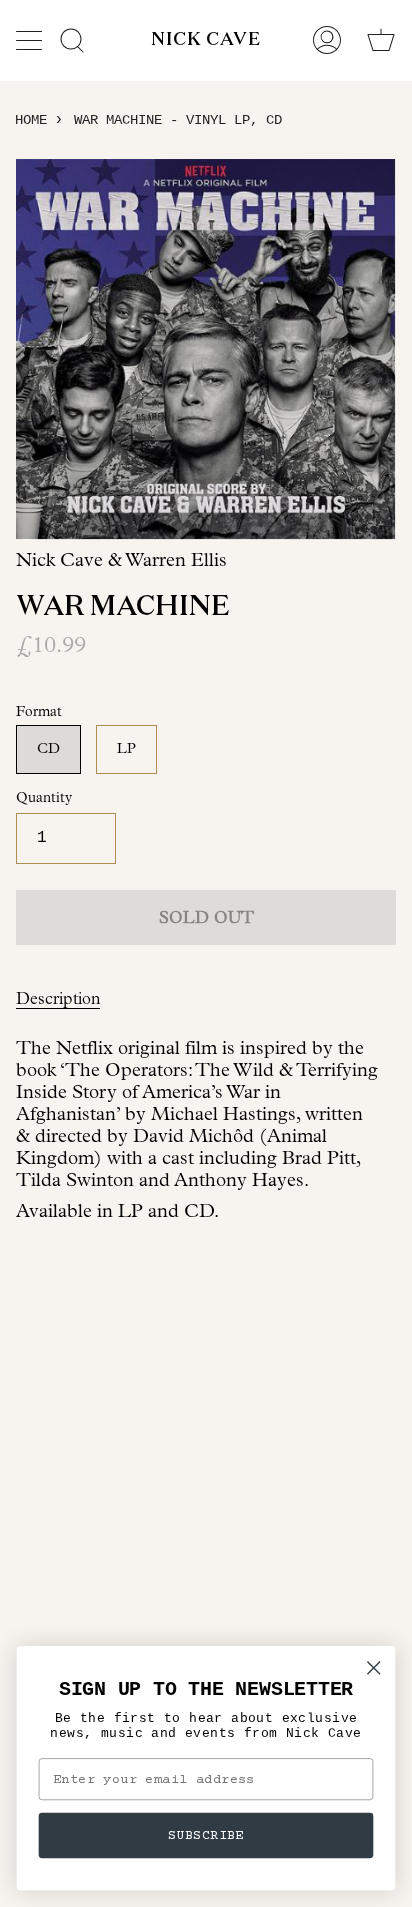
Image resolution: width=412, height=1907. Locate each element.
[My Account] (327, 40)
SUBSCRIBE (206, 1835)
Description (58, 998)
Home (31, 120)
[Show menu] (31, 40)
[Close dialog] (373, 1667)
